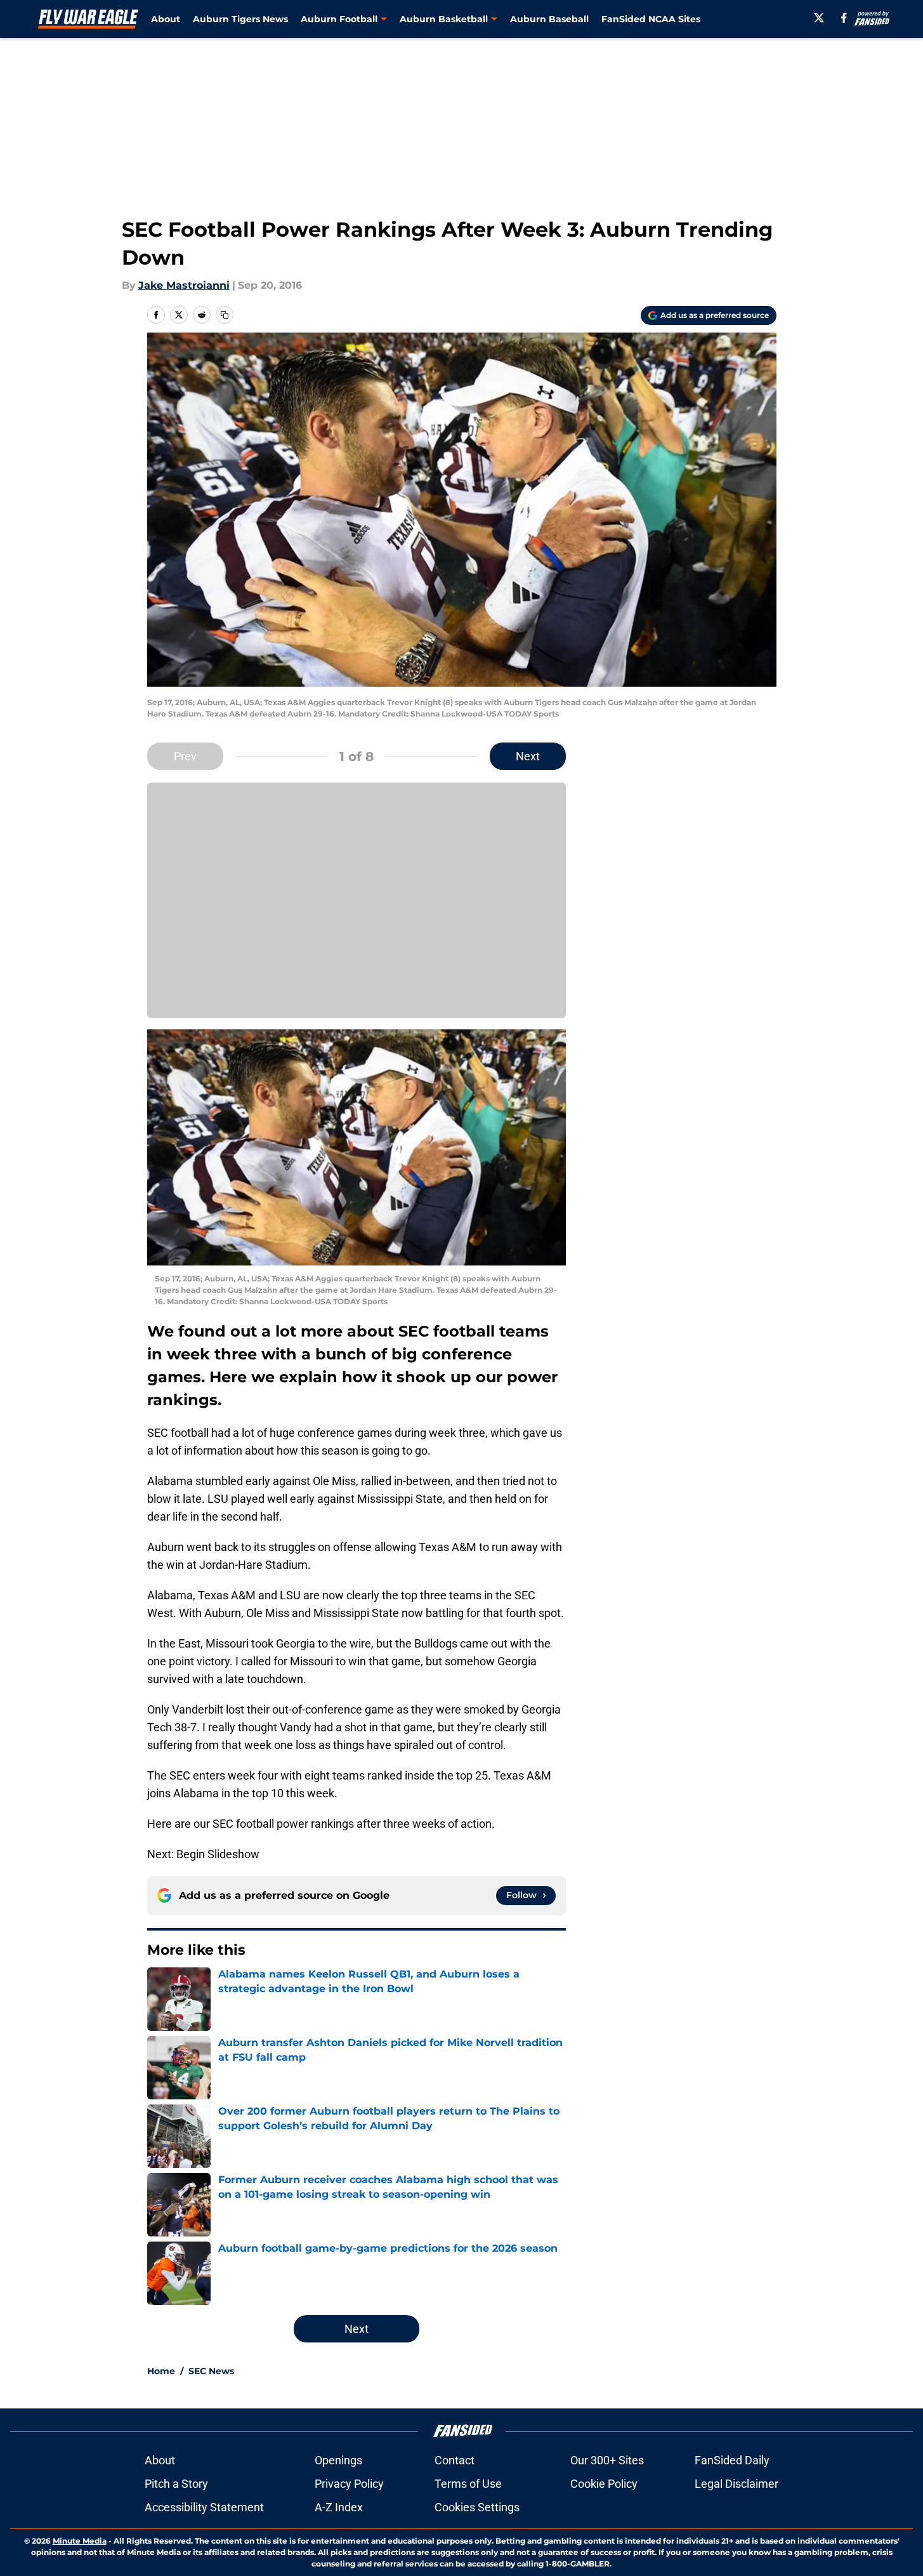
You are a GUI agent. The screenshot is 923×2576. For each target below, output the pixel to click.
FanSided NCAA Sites (651, 19)
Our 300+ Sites (607, 2460)
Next (528, 756)
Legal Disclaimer (736, 2484)
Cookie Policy (604, 2484)
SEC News (211, 2371)
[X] (819, 18)
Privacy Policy (349, 2484)
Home (161, 2371)
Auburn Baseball (549, 19)
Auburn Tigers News (240, 19)
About (166, 19)
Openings (338, 2460)
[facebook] (844, 18)
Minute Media (80, 2541)
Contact (455, 2460)
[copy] (225, 315)
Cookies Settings (477, 2507)
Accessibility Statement (204, 2507)
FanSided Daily (732, 2460)
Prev (185, 756)
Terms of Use (468, 2484)
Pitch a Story (176, 2484)
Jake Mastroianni (184, 285)
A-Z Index (339, 2507)
